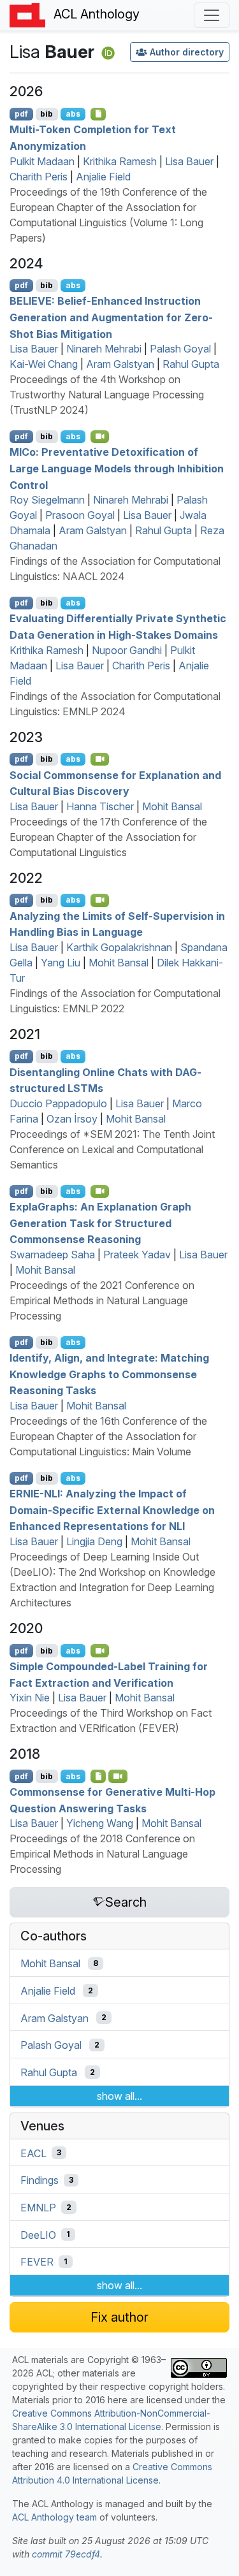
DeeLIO (38, 2234)
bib (47, 114)
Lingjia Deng (94, 1541)
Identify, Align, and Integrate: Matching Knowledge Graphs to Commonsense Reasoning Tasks (109, 1374)
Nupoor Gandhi (127, 650)
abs (73, 114)
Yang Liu (61, 963)
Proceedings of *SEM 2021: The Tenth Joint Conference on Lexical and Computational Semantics (112, 1149)
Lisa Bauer (189, 161)
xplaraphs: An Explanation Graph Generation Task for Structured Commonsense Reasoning (100, 1223)
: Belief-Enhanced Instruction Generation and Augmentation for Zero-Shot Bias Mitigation (111, 317)
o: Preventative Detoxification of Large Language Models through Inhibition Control (117, 468)
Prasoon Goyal (80, 515)
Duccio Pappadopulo (58, 1103)
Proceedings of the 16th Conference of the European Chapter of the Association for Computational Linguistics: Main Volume (108, 1436)
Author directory (187, 52)
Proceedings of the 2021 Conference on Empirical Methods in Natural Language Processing (102, 1300)
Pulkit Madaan (42, 161)
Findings (40, 2180)
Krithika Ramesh (120, 161)
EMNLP (38, 2208)
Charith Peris (39, 177)
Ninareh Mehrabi (104, 349)
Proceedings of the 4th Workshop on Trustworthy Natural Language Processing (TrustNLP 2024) (107, 395)
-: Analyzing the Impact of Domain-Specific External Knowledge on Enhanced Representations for (112, 1510)
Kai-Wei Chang (44, 364)
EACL (33, 2153)
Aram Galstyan (120, 364)
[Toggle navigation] (212, 15)
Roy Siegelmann (47, 500)
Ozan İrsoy (72, 1119)
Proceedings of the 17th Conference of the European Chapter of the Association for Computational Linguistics (108, 837)
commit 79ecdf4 (66, 2554)
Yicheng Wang (100, 1823)
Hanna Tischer (100, 806)
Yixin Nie (30, 1698)
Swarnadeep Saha (52, 1255)
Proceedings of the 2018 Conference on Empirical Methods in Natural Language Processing (102, 1854)
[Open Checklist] (98, 114)
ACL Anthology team (54, 2517)
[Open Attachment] (98, 1776)
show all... (119, 2096)
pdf (21, 114)
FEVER (37, 2262)
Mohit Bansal (172, 806)
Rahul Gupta (191, 364)
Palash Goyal (180, 349)
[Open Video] (100, 437)
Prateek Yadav (137, 1255)
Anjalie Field (103, 177)
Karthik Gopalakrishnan (119, 947)
